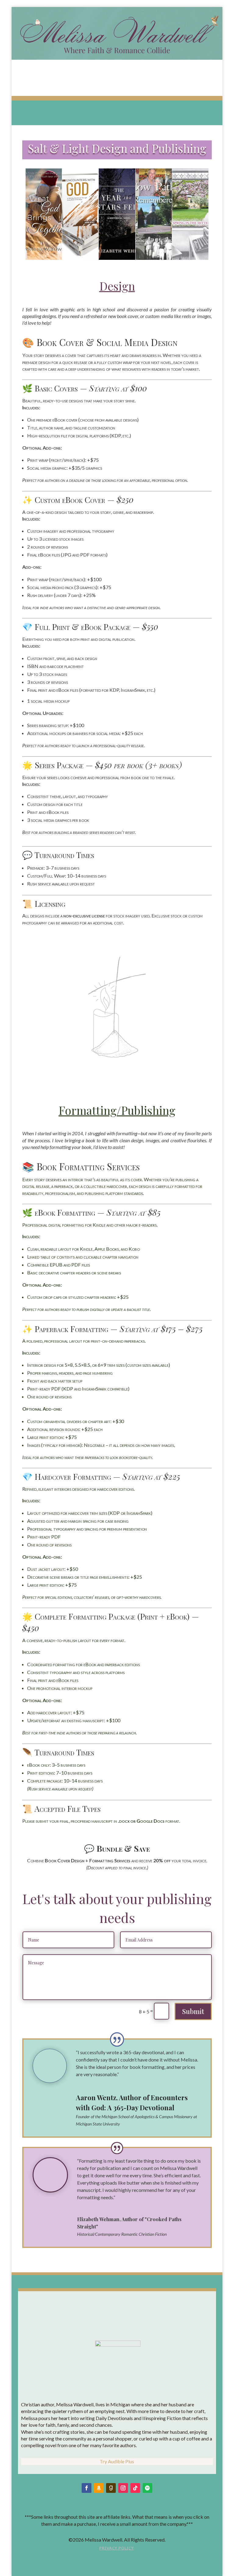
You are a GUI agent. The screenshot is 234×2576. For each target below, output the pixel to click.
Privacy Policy (116, 2548)
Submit (193, 2011)
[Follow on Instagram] (123, 2488)
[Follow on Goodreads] (111, 2488)
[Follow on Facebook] (87, 2488)
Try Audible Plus (117, 2461)
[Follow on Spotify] (147, 2488)
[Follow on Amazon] (99, 2488)
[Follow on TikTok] (135, 2488)
